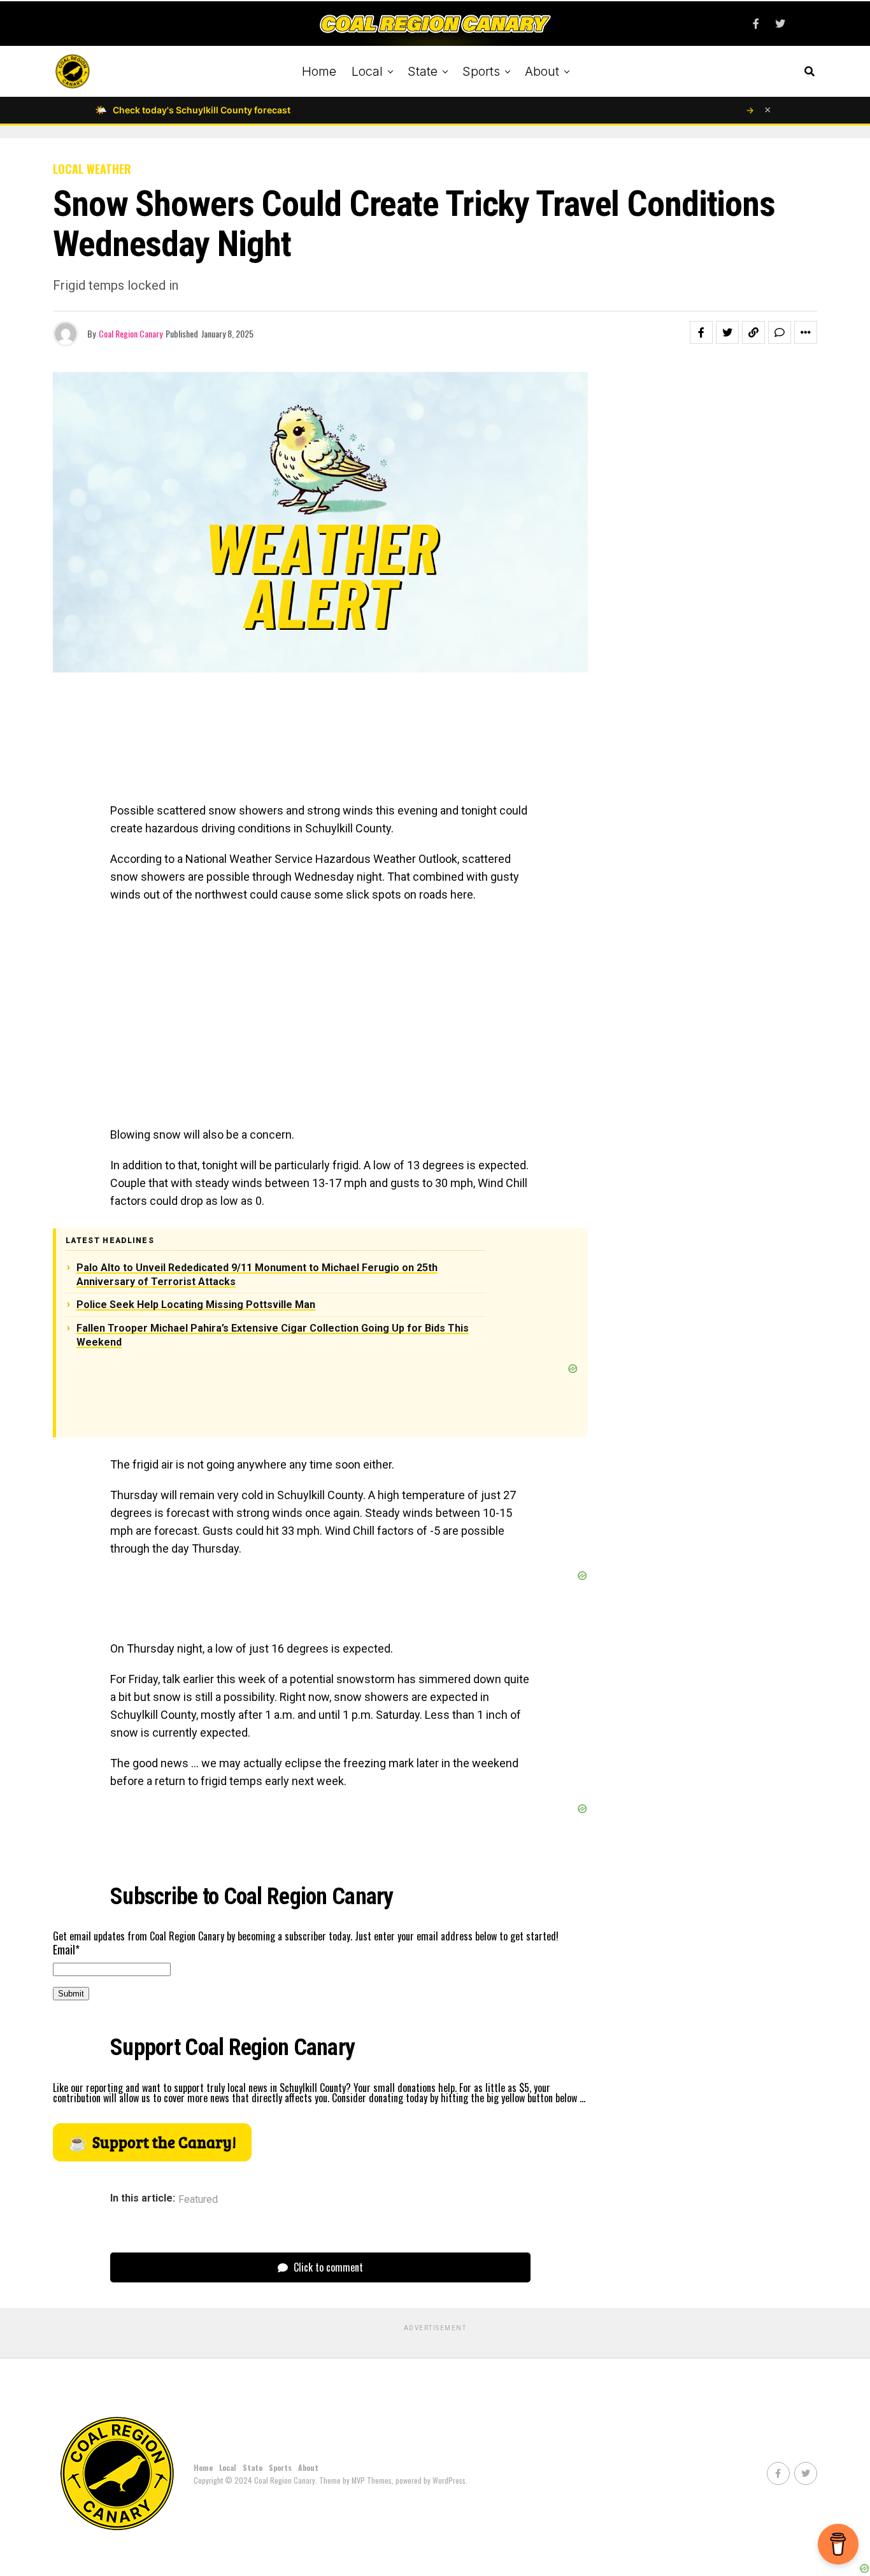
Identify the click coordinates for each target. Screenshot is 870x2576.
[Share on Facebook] (701, 332)
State (423, 71)
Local (367, 71)
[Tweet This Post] (727, 332)
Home (319, 71)
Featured (198, 2200)
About (542, 71)
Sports (481, 71)
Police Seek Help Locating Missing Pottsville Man (196, 1305)
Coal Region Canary (131, 333)
